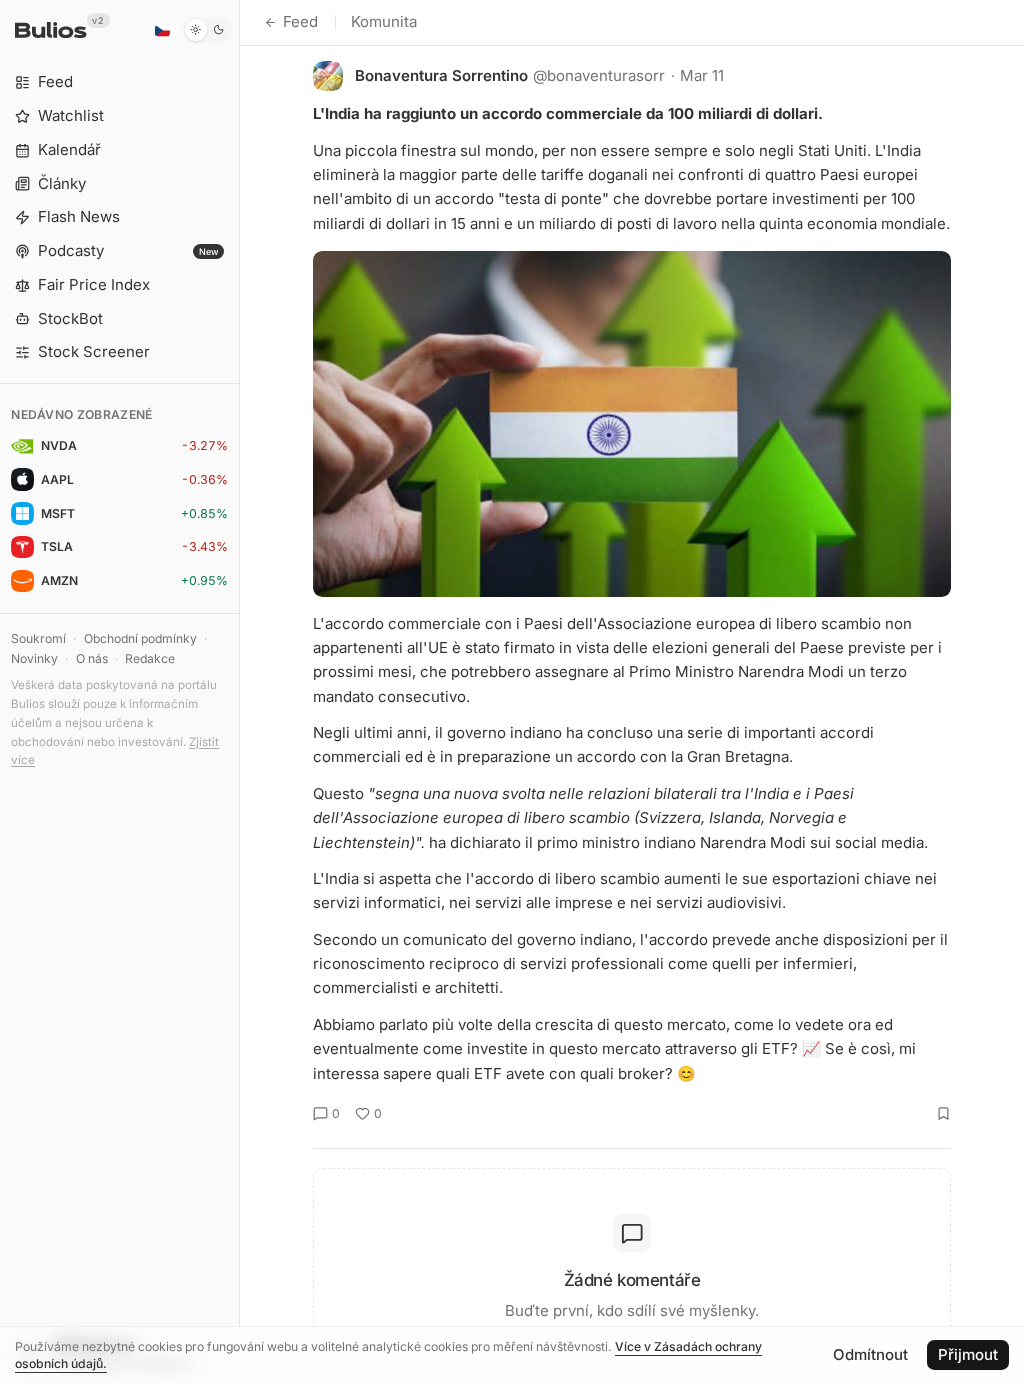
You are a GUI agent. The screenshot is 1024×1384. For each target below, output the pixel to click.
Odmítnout (870, 1354)
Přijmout (968, 1354)
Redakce (150, 658)
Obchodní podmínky (140, 638)
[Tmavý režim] (207, 30)
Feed (300, 21)
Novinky (34, 658)
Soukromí (38, 638)
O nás (92, 658)
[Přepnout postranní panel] (239, 692)
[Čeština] (162, 30)
